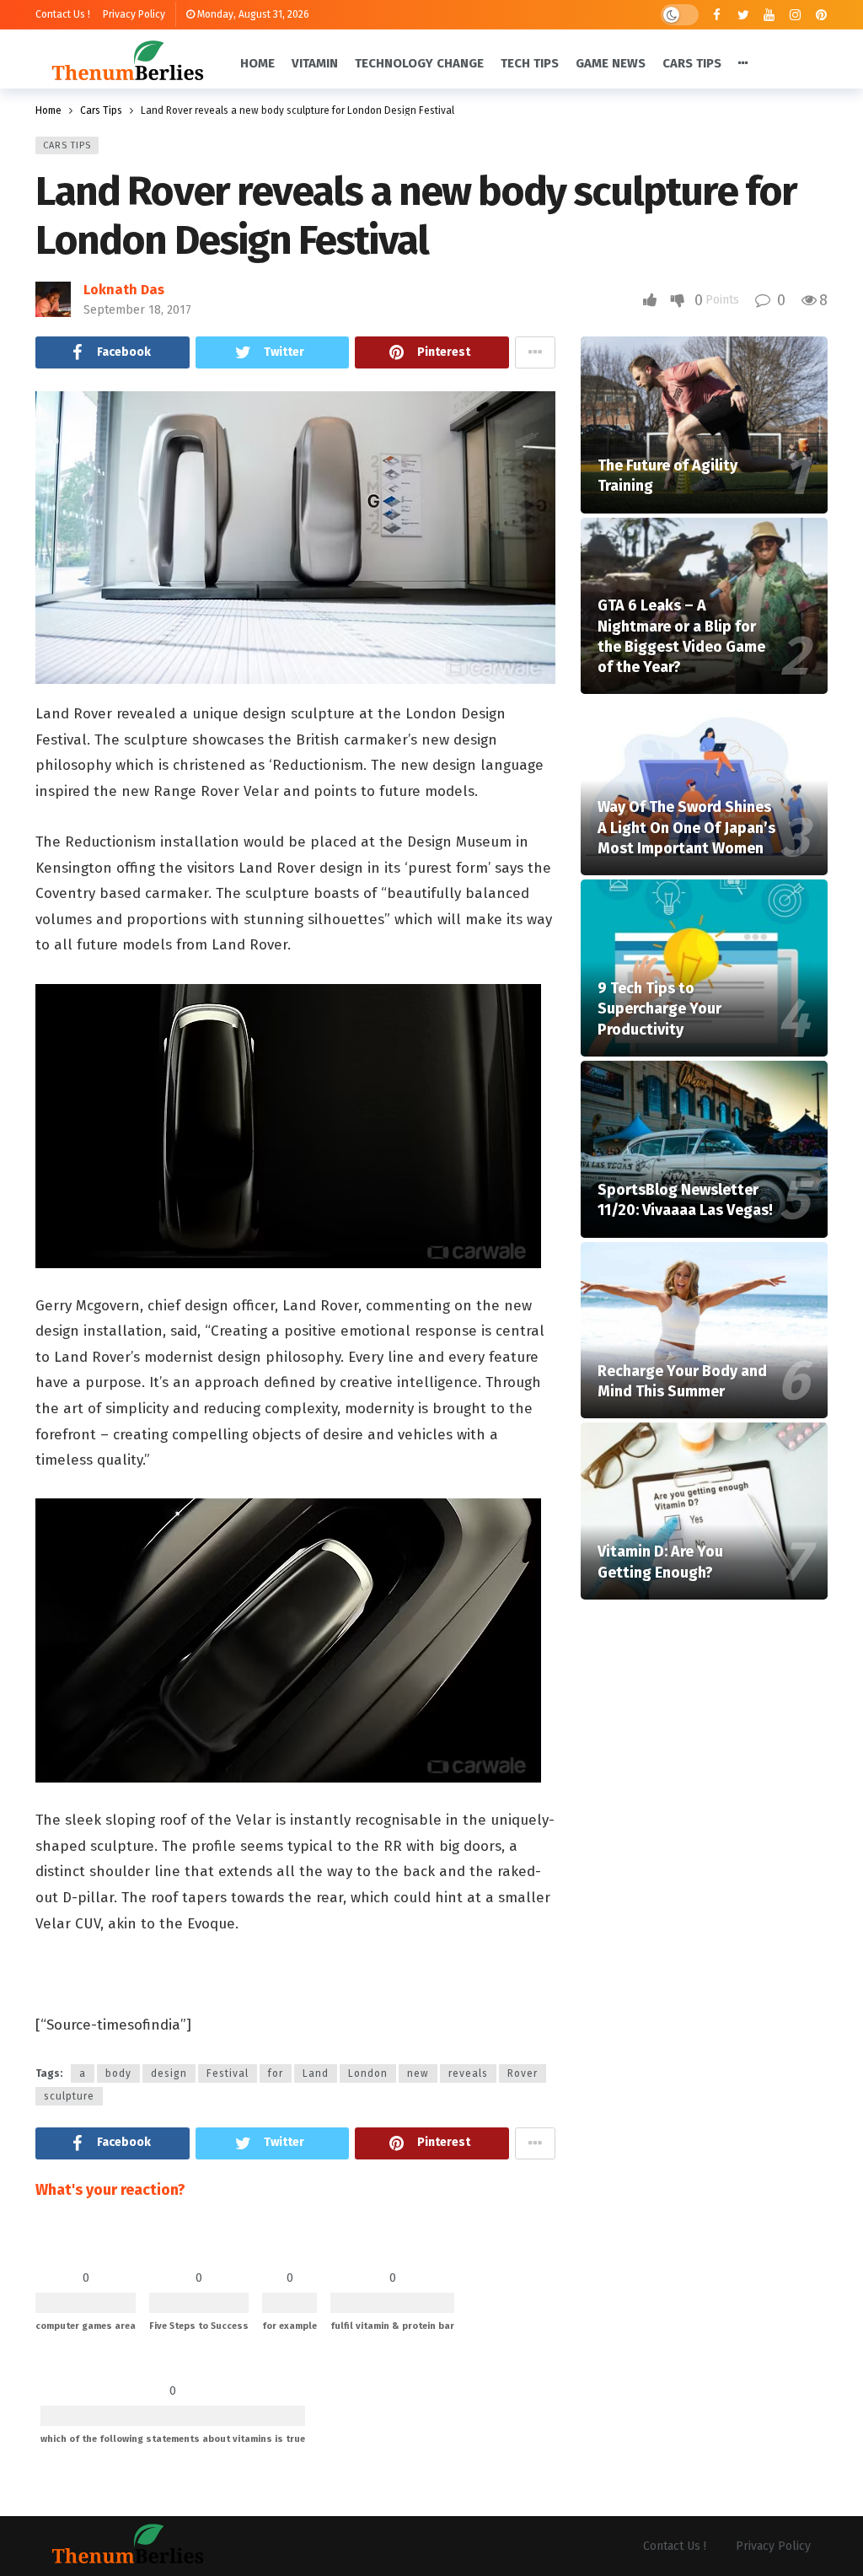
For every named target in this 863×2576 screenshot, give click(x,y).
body (118, 2073)
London (368, 2073)
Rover (523, 2073)
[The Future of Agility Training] (704, 425)
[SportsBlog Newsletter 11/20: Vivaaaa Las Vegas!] (704, 1149)
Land (316, 2073)
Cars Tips (67, 145)
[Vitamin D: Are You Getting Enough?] (704, 1511)
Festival (228, 2073)
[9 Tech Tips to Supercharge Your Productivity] (704, 968)
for (276, 2073)
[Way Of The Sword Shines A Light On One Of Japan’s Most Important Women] (704, 787)
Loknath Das (124, 290)
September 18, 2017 (137, 310)
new (418, 2073)
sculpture (69, 2096)
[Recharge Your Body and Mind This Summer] (704, 1331)
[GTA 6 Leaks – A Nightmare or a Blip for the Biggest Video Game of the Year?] (704, 606)
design (169, 2073)
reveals (468, 2073)
